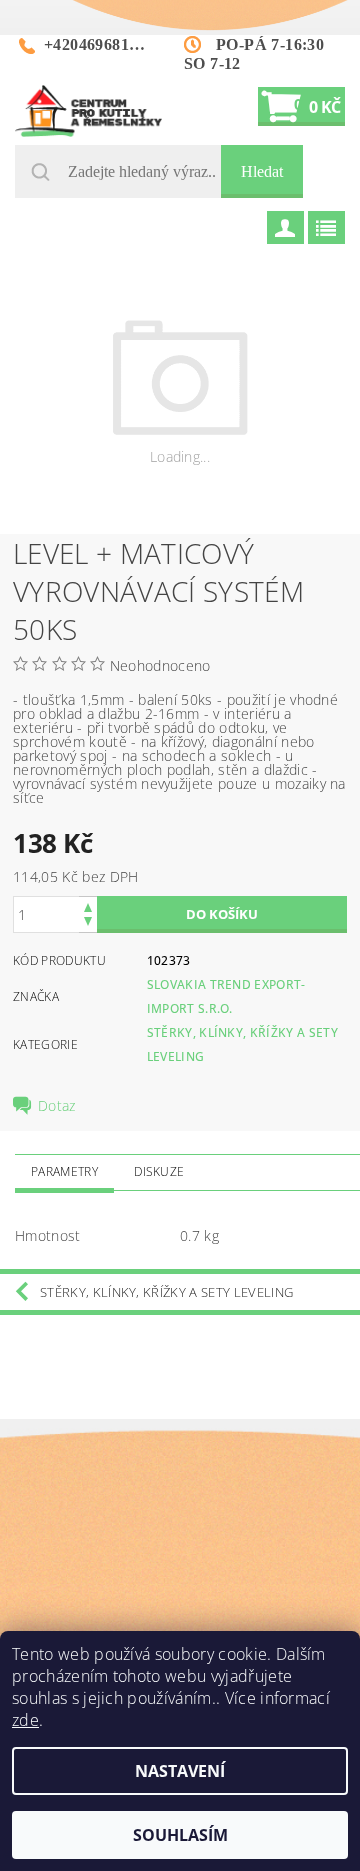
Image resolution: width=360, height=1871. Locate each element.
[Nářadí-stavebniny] (88, 111)
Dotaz (57, 1106)
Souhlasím (180, 1835)
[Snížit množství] (88, 923)
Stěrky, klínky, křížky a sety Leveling (166, 1292)
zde (25, 1720)
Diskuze (159, 1171)
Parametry (64, 1171)
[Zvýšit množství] (88, 905)
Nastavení (180, 1771)
